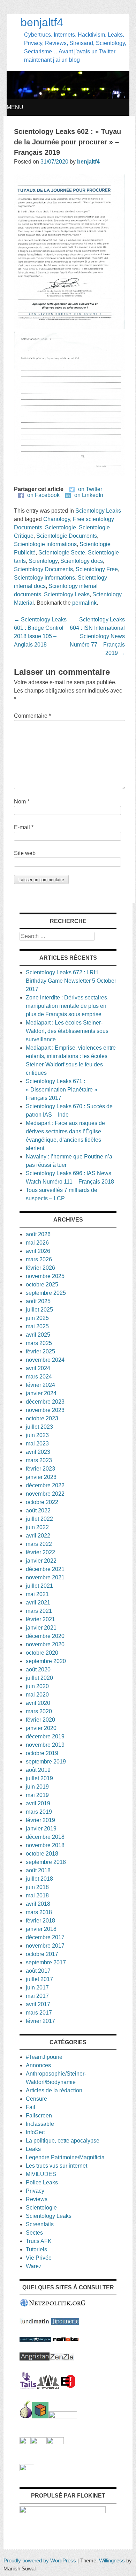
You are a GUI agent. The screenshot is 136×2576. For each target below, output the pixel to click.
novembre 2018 (45, 1845)
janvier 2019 (41, 1829)
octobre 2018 (42, 1854)
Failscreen (39, 2116)
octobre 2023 (42, 1418)
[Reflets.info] (66, 2340)
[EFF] (68, 2387)
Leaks (33, 2149)
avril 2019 (38, 1803)
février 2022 (40, 1552)
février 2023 (40, 1469)
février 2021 (40, 1619)
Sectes (34, 2233)
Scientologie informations (45, 544)
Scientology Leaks (98, 511)
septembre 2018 (46, 1862)
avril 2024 (38, 1368)
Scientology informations (44, 578)
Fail (31, 2107)
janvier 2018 (41, 1929)
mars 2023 (39, 1460)
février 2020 (40, 1720)
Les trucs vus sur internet (56, 2166)
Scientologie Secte (62, 553)
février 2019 (40, 1820)
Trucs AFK (39, 2241)
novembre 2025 (45, 1276)
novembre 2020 (45, 1644)
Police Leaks (42, 2182)
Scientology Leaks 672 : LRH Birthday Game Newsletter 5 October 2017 (71, 981)
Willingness (112, 2560)
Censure (36, 2099)
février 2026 (40, 1268)
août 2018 (38, 1870)
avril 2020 (38, 1703)
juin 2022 (37, 1527)
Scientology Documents (43, 569)
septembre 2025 (46, 1293)
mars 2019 (39, 1812)
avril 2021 (38, 1603)
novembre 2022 (45, 1494)
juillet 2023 (39, 1427)
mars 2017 (39, 2013)
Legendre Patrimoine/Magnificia (65, 2157)
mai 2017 (37, 1996)
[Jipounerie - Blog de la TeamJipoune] (65, 2323)
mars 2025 (39, 1343)
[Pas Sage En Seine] (25, 2442)
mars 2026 (39, 1259)
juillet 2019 (39, 1778)
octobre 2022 (42, 1502)
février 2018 (40, 1921)
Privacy (35, 2191)
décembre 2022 (45, 1485)
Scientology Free (97, 569)
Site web (25, 853)
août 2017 (38, 1971)
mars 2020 (39, 1711)
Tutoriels (36, 2249)
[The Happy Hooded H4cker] (40, 2416)
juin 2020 (37, 1686)
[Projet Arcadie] (63, 2416)
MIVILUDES (41, 2174)
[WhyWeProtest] (48, 2387)
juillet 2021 (39, 1586)
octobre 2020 (42, 1653)
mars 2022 (39, 1544)
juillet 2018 (39, 1879)
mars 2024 (39, 1377)
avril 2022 (38, 1536)
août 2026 (38, 1234)
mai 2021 (37, 1594)
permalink (84, 603)
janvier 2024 (41, 1393)
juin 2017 (37, 1988)
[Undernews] (35, 2340)
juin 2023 (37, 1435)
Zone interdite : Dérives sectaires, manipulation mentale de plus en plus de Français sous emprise (67, 1006)
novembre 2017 (45, 1946)
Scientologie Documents (67, 536)
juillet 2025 (39, 1310)
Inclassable (40, 2124)
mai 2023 (37, 1444)
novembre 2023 (45, 1410)
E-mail (24, 827)
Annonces (38, 2065)
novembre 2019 (45, 1745)
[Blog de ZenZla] (62, 2359)
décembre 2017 (45, 1937)
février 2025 (40, 1351)
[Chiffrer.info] (39, 2442)
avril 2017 (38, 2004)
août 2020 (38, 1670)
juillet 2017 (39, 1979)
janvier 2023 (41, 1477)
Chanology (57, 519)
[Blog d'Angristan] (35, 2359)
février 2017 (40, 2021)
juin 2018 (37, 1887)
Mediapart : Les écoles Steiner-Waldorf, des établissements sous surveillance (67, 1031)
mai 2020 (37, 1695)
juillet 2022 (39, 1519)
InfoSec (35, 2132)
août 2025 (38, 1301)
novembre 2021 (45, 1577)
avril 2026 (38, 1251)
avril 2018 (38, 1904)
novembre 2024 (45, 1360)
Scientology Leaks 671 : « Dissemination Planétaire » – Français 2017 (64, 1090)
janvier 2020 (41, 1728)
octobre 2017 (42, 1954)
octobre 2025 (42, 1285)
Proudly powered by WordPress (40, 2560)
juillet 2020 (39, 1678)
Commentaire (32, 716)
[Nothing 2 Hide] (27, 2469)
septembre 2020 (46, 1661)
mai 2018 (37, 1895)
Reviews (37, 2199)
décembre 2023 (45, 1402)
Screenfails (40, 2224)
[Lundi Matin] (35, 2323)
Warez (34, 2266)
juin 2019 (37, 1787)
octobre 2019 (42, 1753)
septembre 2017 (46, 1962)
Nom (22, 802)
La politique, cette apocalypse (63, 2141)
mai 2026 (37, 1243)
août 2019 (38, 1770)
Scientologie (61, 527)
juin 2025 (37, 1318)
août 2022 (38, 1510)
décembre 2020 (45, 1636)
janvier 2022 (41, 1561)
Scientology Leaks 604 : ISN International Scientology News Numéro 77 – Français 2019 (97, 636)
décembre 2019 (45, 1736)
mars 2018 (39, 1912)
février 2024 (40, 1385)
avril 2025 (38, 1335)
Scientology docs (82, 561)
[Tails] (28, 2387)
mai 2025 (37, 1326)
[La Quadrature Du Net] (55, 2442)
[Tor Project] (26, 2416)
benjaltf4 (42, 22)
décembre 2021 (45, 1569)
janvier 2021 (41, 1628)
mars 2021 (39, 1611)
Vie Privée (39, 2258)
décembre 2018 (45, 1837)
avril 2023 (38, 1452)
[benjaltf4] (68, 97)
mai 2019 (37, 1795)
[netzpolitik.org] (53, 2305)
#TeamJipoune (44, 2057)
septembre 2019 (46, 1762)
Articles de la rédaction (54, 2090)
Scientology (43, 561)
